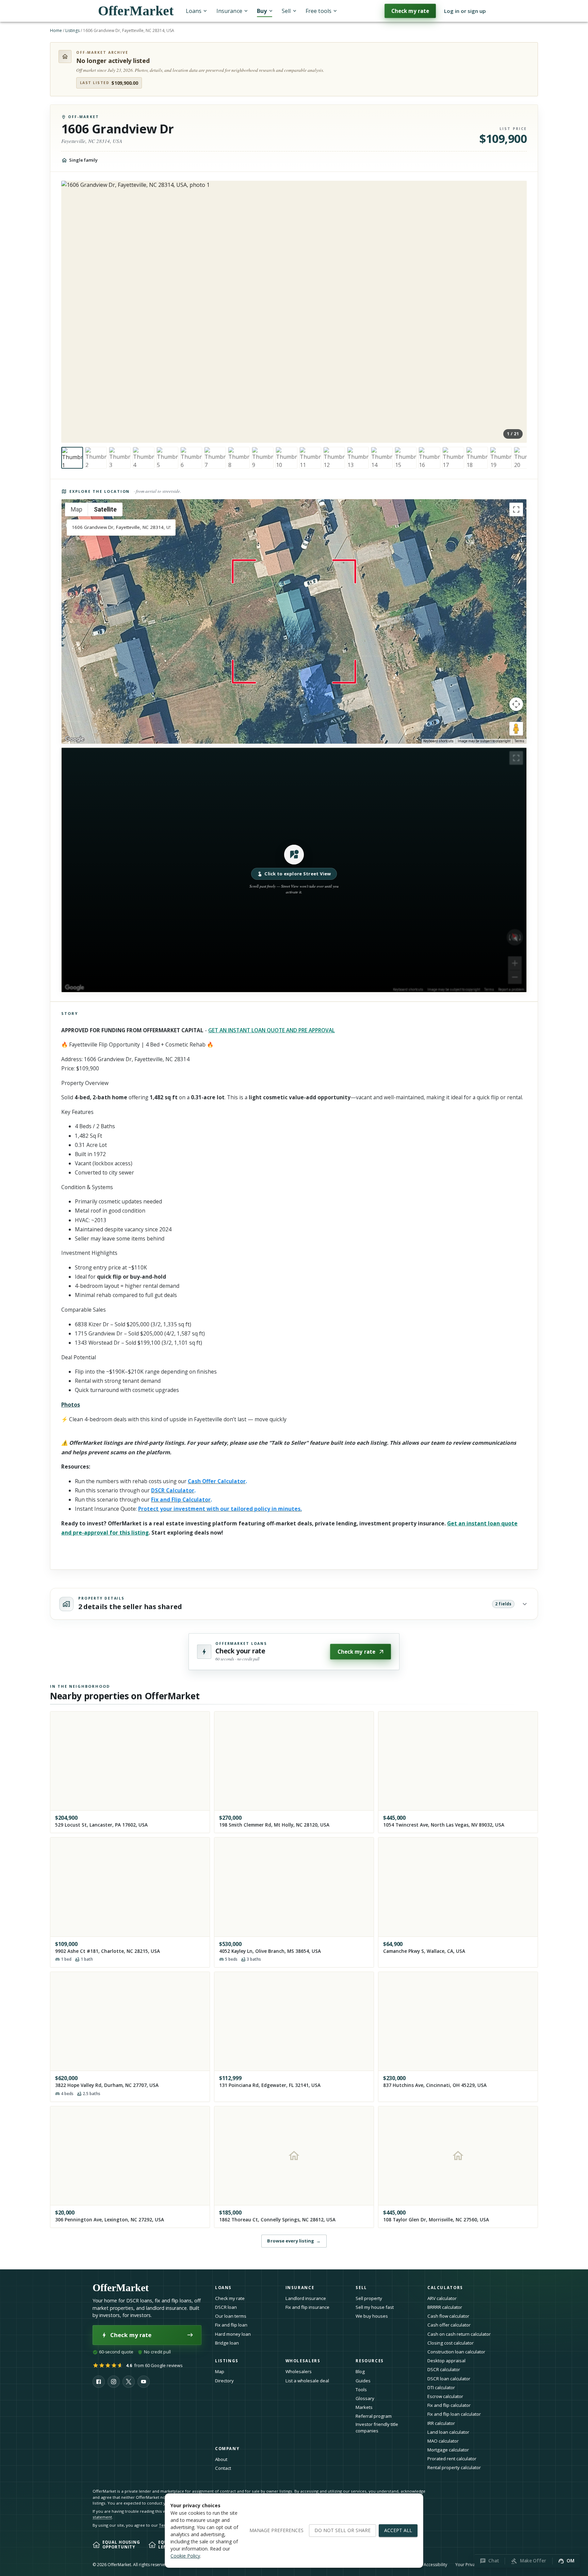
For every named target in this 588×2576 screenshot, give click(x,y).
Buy (262, 11)
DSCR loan (226, 2307)
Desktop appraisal (446, 2361)
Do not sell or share (342, 2530)
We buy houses (372, 2316)
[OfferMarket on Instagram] (114, 2382)
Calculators (445, 2288)
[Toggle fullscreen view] (516, 509)
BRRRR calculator (445, 2307)
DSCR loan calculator (449, 2379)
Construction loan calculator (456, 2352)
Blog (360, 2371)
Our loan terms (231, 2316)
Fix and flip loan (231, 2325)
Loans (194, 11)
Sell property (369, 2298)
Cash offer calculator (449, 2325)
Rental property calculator (454, 2467)
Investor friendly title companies (377, 2427)
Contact (223, 2468)
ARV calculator (442, 2298)
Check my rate (410, 11)
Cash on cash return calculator (459, 2334)
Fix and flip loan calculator (454, 2414)
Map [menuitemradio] (77, 509)
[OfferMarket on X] (129, 2382)
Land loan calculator (448, 2432)
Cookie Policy (185, 2556)
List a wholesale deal (307, 2381)
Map (220, 2371)
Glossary (365, 2398)
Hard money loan (233, 2334)
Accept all (398, 2530)
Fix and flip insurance (307, 2307)
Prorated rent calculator (452, 2459)
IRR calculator (441, 2423)
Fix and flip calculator (449, 2405)
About (221, 2459)
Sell (286, 11)
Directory (224, 2381)
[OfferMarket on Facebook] (99, 2382)
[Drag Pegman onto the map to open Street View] (516, 729)
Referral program (374, 2416)
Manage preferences (276, 2530)
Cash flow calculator (448, 2316)
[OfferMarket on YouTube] (144, 2382)
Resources (370, 2361)
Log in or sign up (465, 11)
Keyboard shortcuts (438, 741)
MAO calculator (443, 2441)
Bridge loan (227, 2343)
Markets (364, 2407)
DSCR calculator (444, 2369)
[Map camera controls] (516, 704)
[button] (294, 870)
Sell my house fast (375, 2307)
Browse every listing (294, 2241)
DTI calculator (441, 2387)
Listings (72, 30)
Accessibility (435, 2565)
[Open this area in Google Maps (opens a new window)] (75, 739)
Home (56, 30)
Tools (361, 2389)
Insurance (229, 11)
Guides (363, 2381)
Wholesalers (299, 2371)
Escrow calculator (445, 2396)
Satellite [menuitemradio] (105, 509)
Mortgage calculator (448, 2450)
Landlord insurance (306, 2298)
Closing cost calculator (451, 2343)
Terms (519, 741)
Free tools (318, 11)
